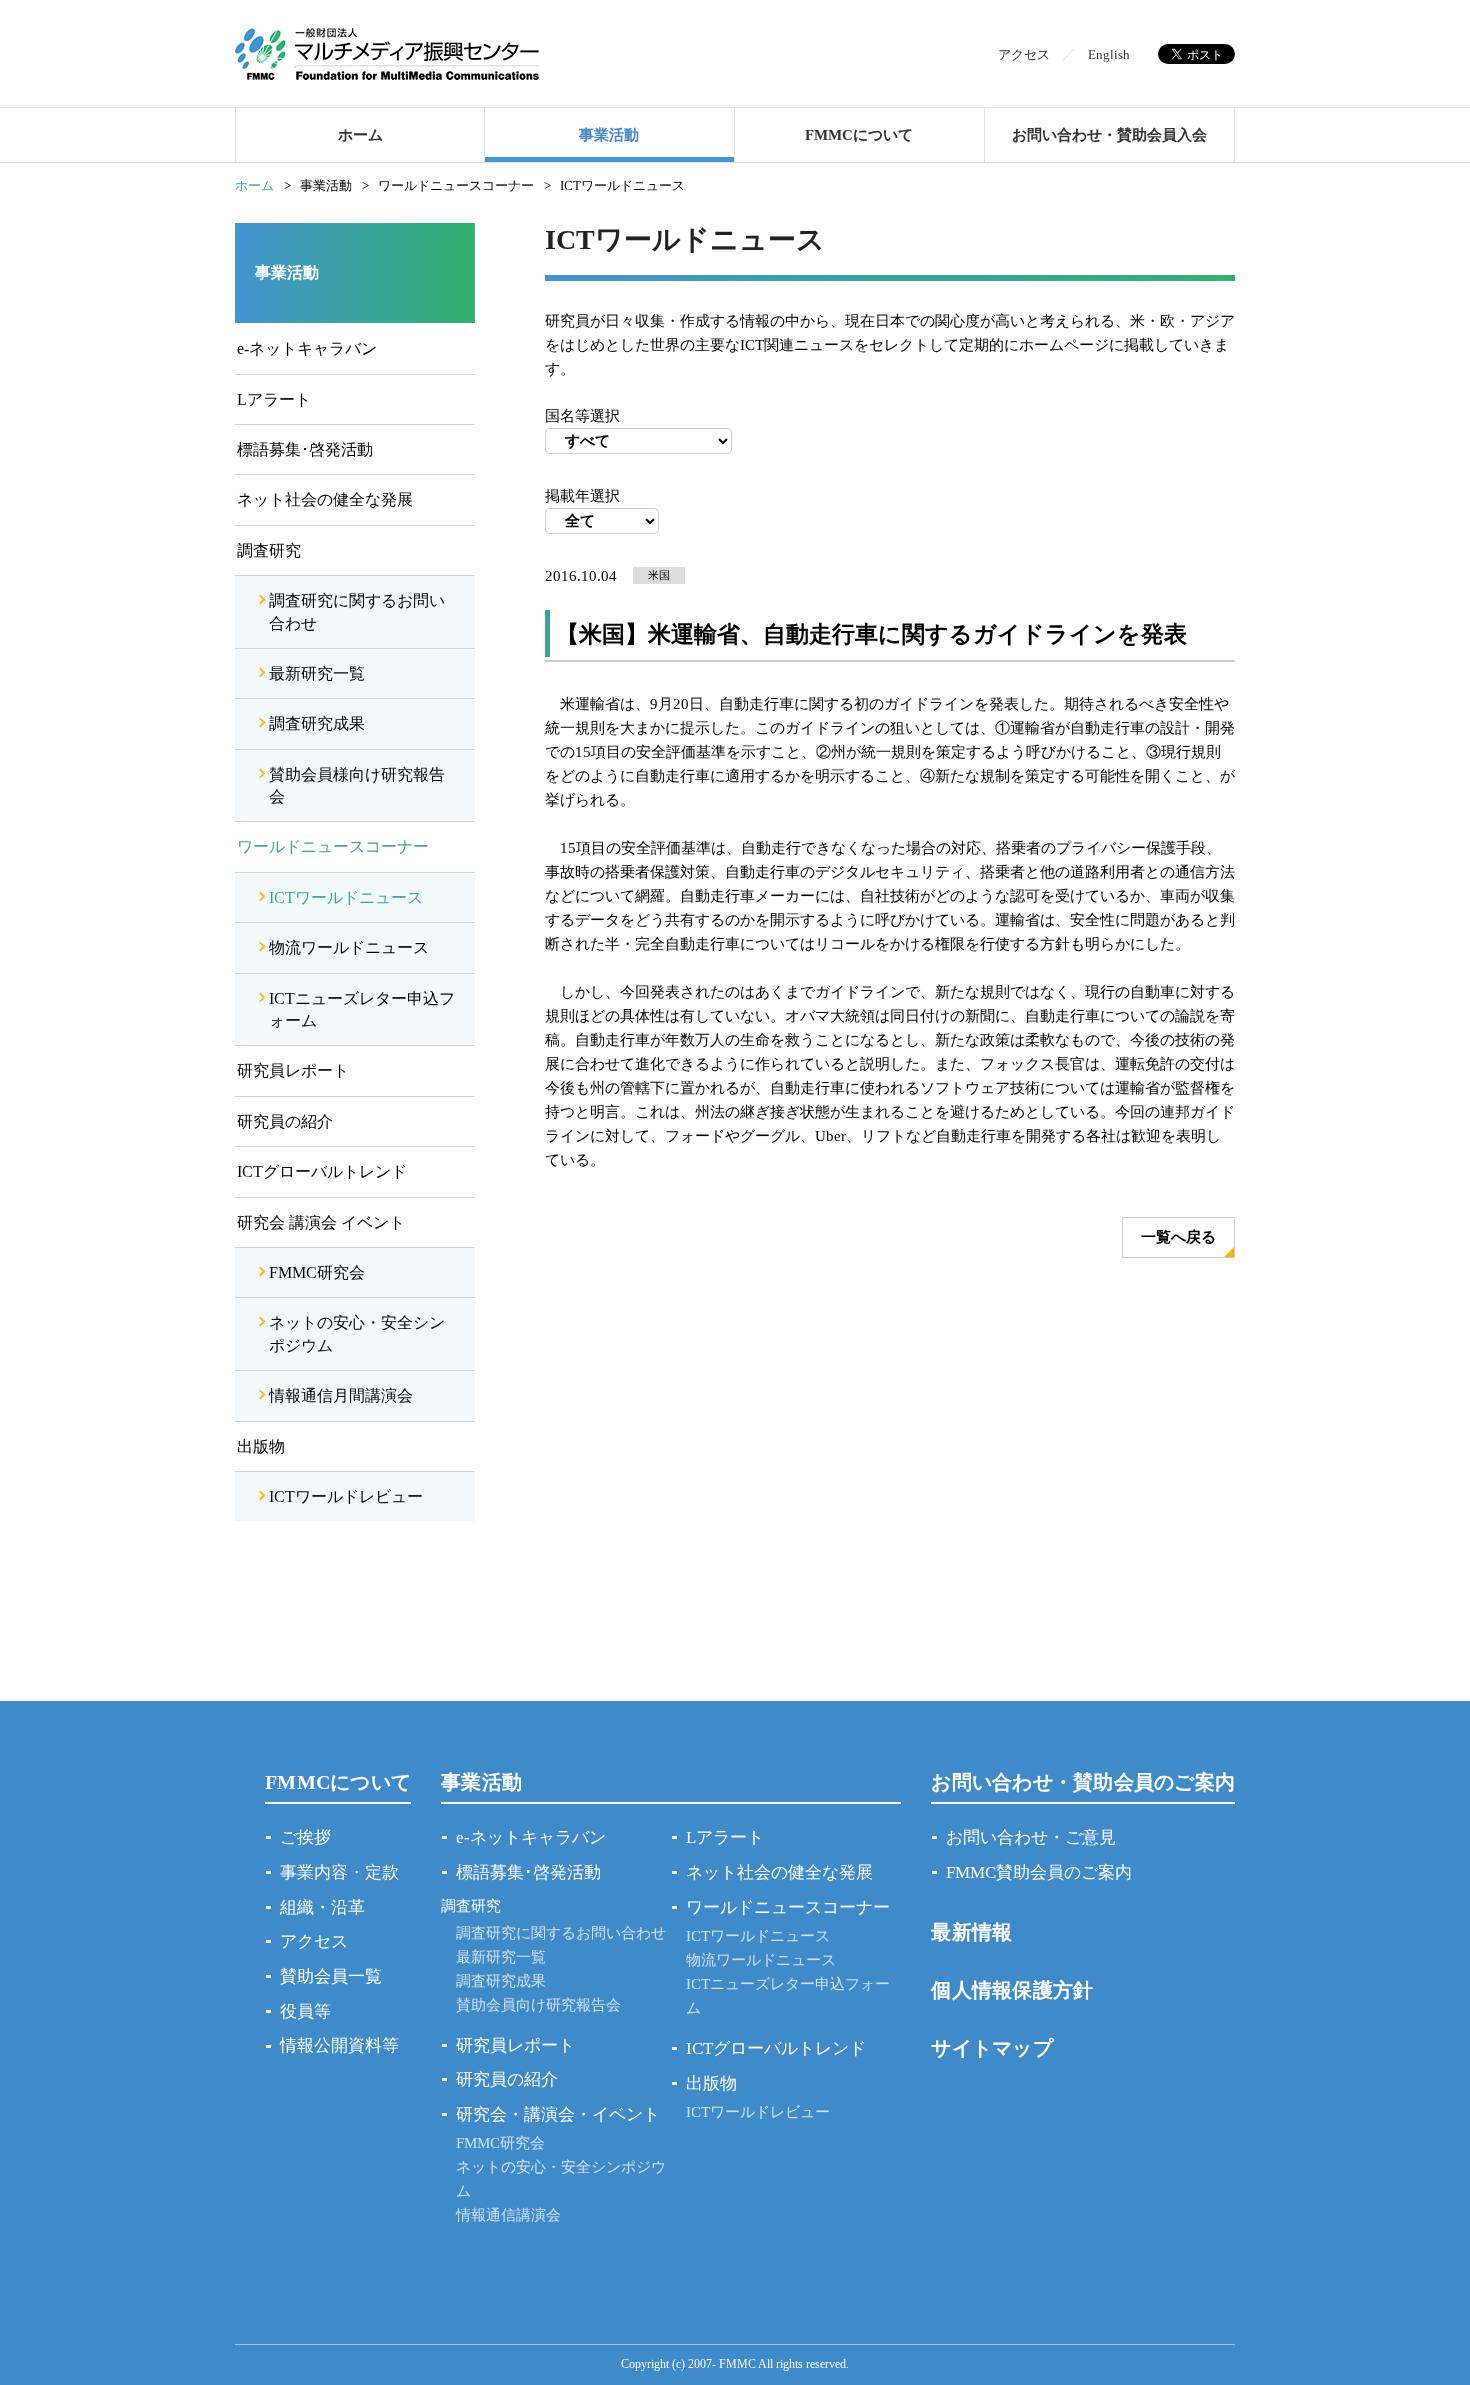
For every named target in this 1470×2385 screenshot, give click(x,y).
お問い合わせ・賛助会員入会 (1109, 135)
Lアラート (274, 399)
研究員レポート (293, 1070)
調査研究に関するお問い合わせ (357, 611)
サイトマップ (992, 2048)
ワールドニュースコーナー (333, 846)
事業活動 (609, 135)
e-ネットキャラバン (307, 348)
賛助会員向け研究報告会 (538, 2005)
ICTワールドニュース (346, 897)
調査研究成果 (317, 723)
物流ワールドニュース (349, 947)
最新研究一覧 (317, 673)
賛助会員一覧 (331, 1976)
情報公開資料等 (339, 2045)
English (1109, 54)
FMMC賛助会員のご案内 (1039, 1872)
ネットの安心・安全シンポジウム (357, 1333)
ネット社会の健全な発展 (325, 499)
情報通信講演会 (508, 2215)
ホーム (360, 135)
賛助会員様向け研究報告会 (357, 785)
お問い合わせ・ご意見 (1031, 1837)
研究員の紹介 (285, 1121)
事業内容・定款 (339, 1872)
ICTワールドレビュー (346, 1496)
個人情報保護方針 (1012, 1990)
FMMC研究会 (317, 1272)
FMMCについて (859, 135)
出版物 (261, 1446)
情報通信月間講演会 (341, 1395)
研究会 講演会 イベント (321, 1222)
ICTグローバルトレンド (322, 1171)
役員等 (305, 2011)
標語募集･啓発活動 (305, 449)
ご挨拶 (305, 1837)
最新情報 (971, 1932)
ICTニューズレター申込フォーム (362, 1009)
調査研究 (269, 550)
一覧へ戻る (1178, 1237)
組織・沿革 (322, 1907)
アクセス (1024, 54)
